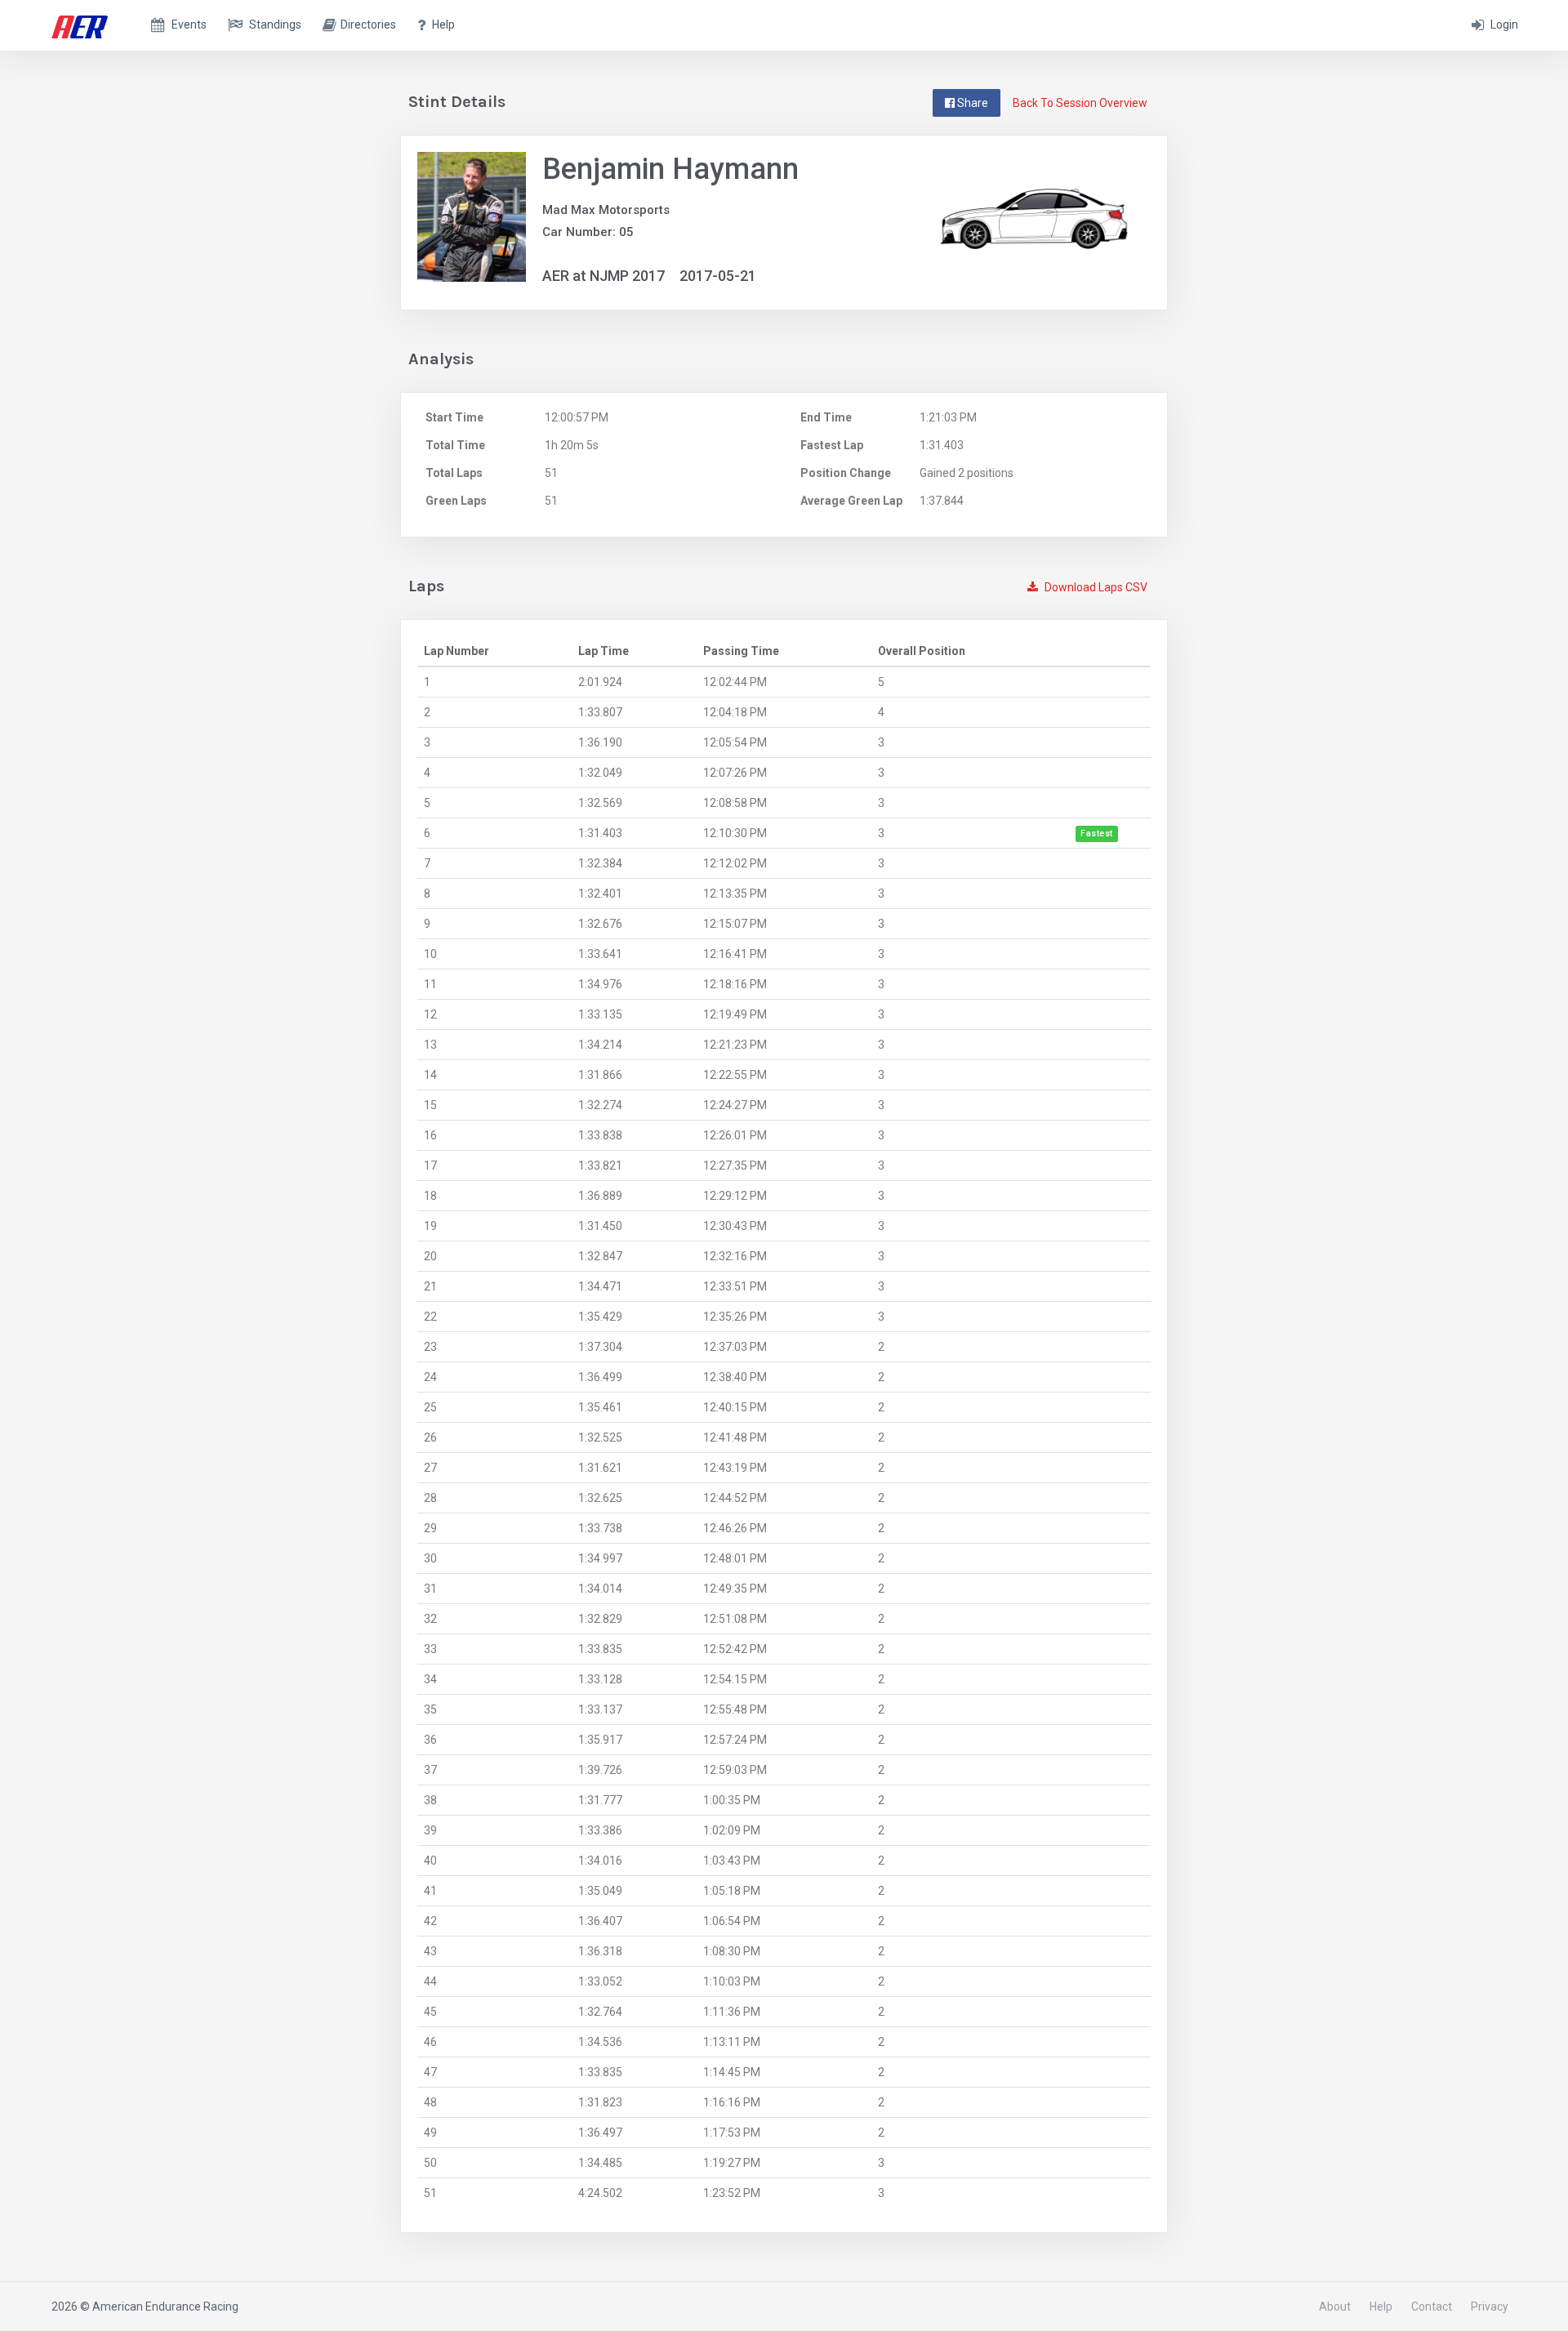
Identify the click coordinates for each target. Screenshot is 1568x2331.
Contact (1432, 2306)
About (1335, 2306)
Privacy (1490, 2306)
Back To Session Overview (1080, 103)
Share (971, 103)
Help (1381, 2306)
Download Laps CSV (1095, 587)
